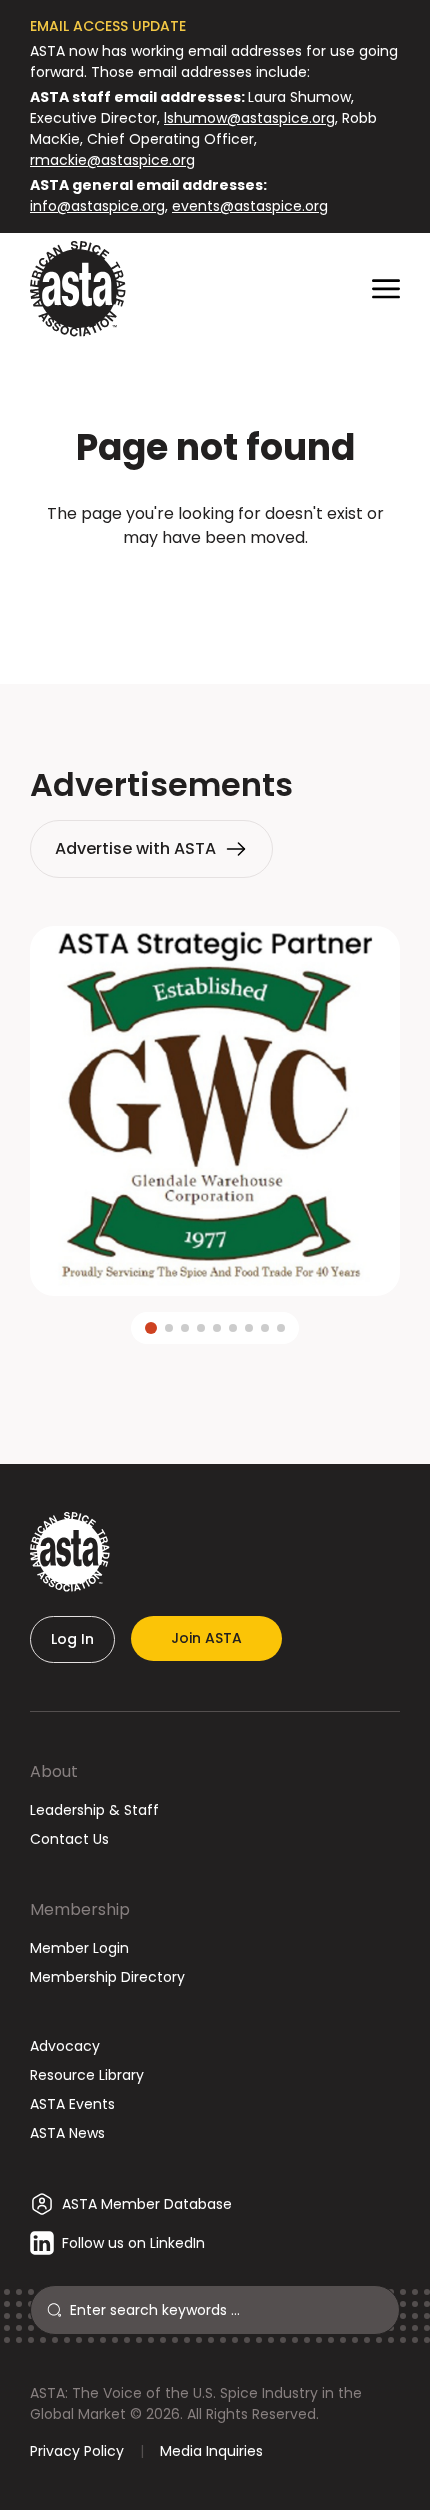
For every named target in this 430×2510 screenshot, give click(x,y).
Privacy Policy (77, 2451)
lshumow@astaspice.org (249, 118)
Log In (72, 1639)
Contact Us (69, 1839)
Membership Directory (107, 1977)
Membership (80, 1909)
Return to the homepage (215, 591)
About (54, 1771)
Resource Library (87, 2075)
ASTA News (67, 2133)
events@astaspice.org (250, 206)
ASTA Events (72, 2104)
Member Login (79, 1948)
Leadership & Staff (94, 1810)
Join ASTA (206, 1638)
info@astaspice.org (97, 206)
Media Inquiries (211, 2451)
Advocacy (65, 2046)
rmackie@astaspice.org (112, 160)
